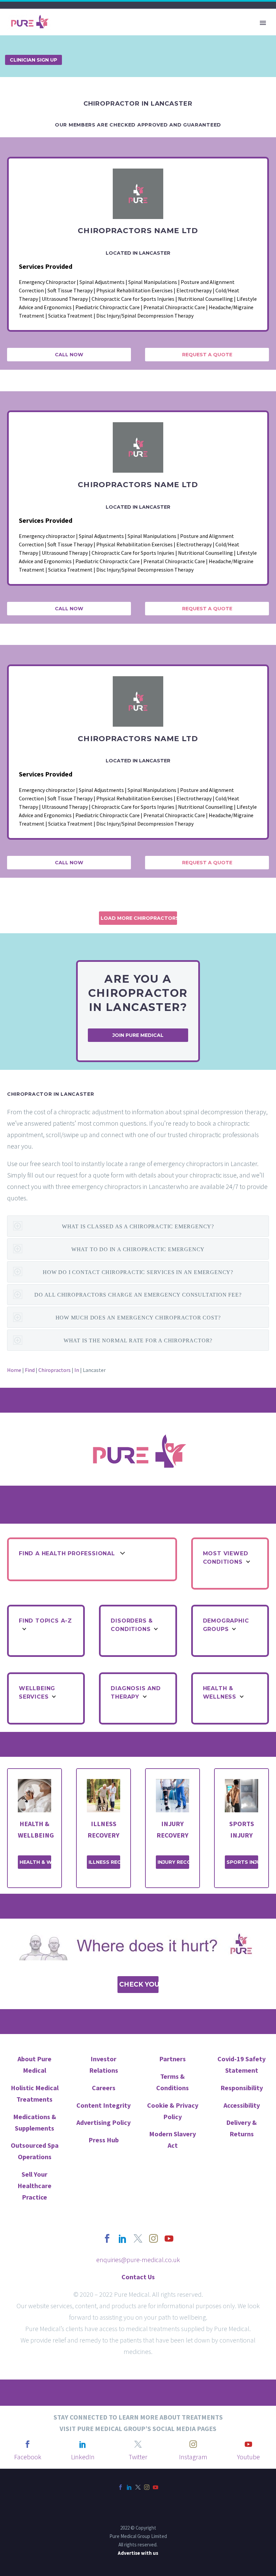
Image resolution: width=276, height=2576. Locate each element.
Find (30, 1370)
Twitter (138, 2457)
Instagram (193, 2457)
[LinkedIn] (129, 2487)
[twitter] (138, 2239)
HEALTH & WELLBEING (35, 1862)
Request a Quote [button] (207, 355)
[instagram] (153, 2239)
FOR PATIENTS (80, 43)
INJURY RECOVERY (173, 1862)
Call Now (69, 355)
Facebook (28, 2457)
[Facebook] (120, 2487)
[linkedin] (123, 2239)
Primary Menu (263, 23)
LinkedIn (83, 2457)
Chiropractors (55, 1370)
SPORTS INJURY (242, 1862)
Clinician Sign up (33, 60)
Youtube (248, 2457)
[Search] (166, 43)
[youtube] (169, 2239)
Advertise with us (138, 2553)
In (77, 1370)
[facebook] (107, 2239)
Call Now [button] (69, 609)
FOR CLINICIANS (132, 43)
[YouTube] (156, 2487)
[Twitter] (138, 2487)
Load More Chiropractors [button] (139, 918)
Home (14, 1370)
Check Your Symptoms (139, 1984)
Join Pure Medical (138, 1035)
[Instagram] (147, 2487)
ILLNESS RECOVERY (104, 1862)
